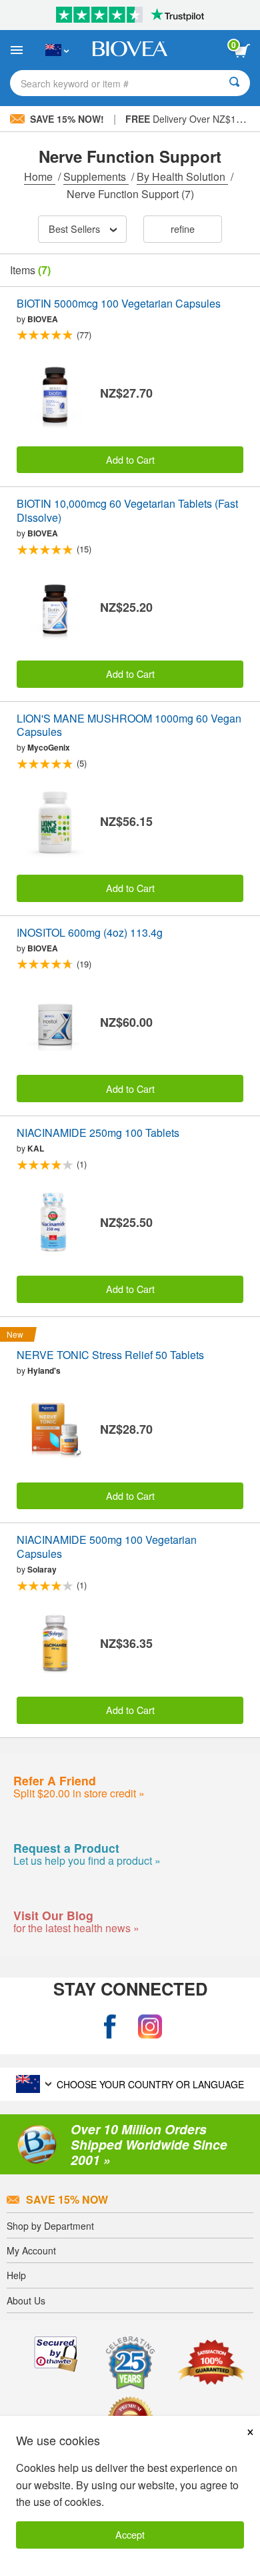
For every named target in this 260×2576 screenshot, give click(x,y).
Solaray (42, 1569)
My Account (31, 2250)
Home (40, 176)
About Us (26, 2300)
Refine (183, 229)
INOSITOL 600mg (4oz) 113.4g (90, 933)
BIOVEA (43, 319)
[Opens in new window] (110, 2027)
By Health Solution (182, 176)
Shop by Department (50, 2226)
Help (16, 2275)
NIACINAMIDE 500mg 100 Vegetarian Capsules (107, 1547)
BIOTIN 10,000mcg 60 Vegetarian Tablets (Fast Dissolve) (127, 511)
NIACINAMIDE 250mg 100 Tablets (98, 1133)
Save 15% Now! (67, 119)
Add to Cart (130, 459)
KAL (36, 1148)
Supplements (96, 176)
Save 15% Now (67, 2199)
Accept (130, 2534)
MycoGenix (49, 747)
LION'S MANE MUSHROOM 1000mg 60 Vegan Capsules (129, 726)
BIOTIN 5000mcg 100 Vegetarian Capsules (119, 304)
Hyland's (44, 1370)
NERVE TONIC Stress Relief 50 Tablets (110, 1355)
